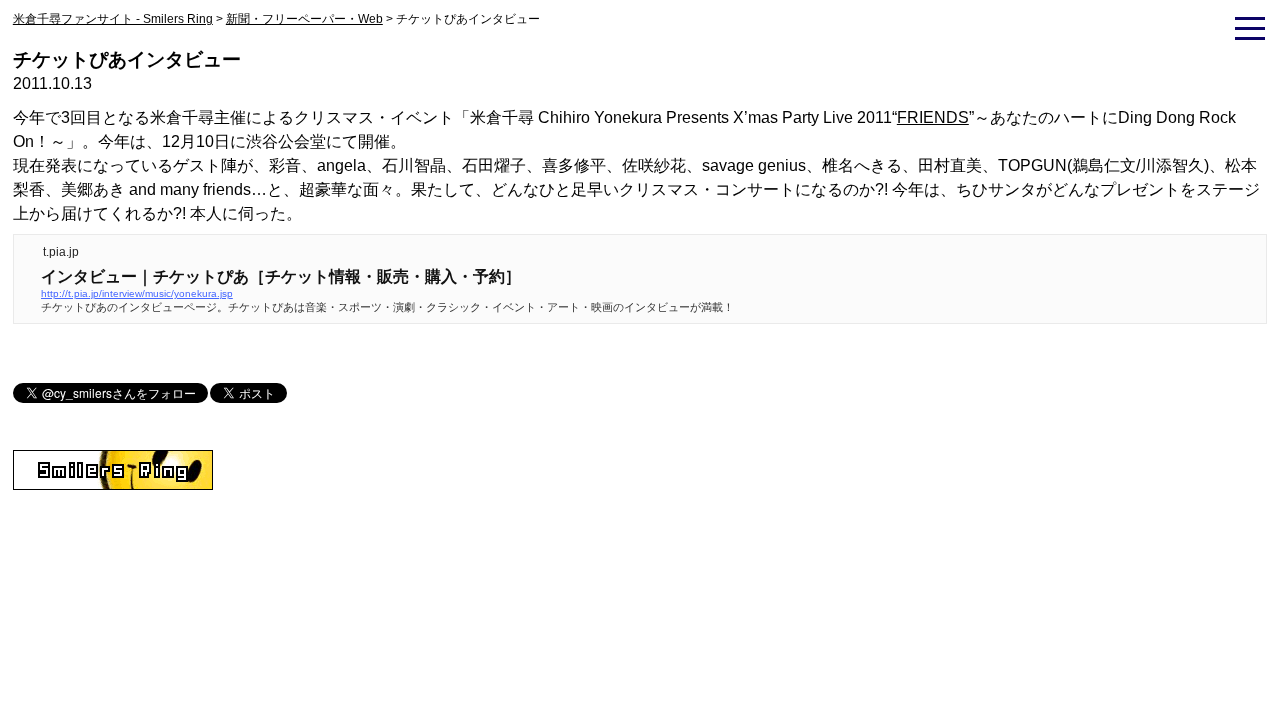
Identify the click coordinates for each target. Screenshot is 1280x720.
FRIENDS (933, 117)
